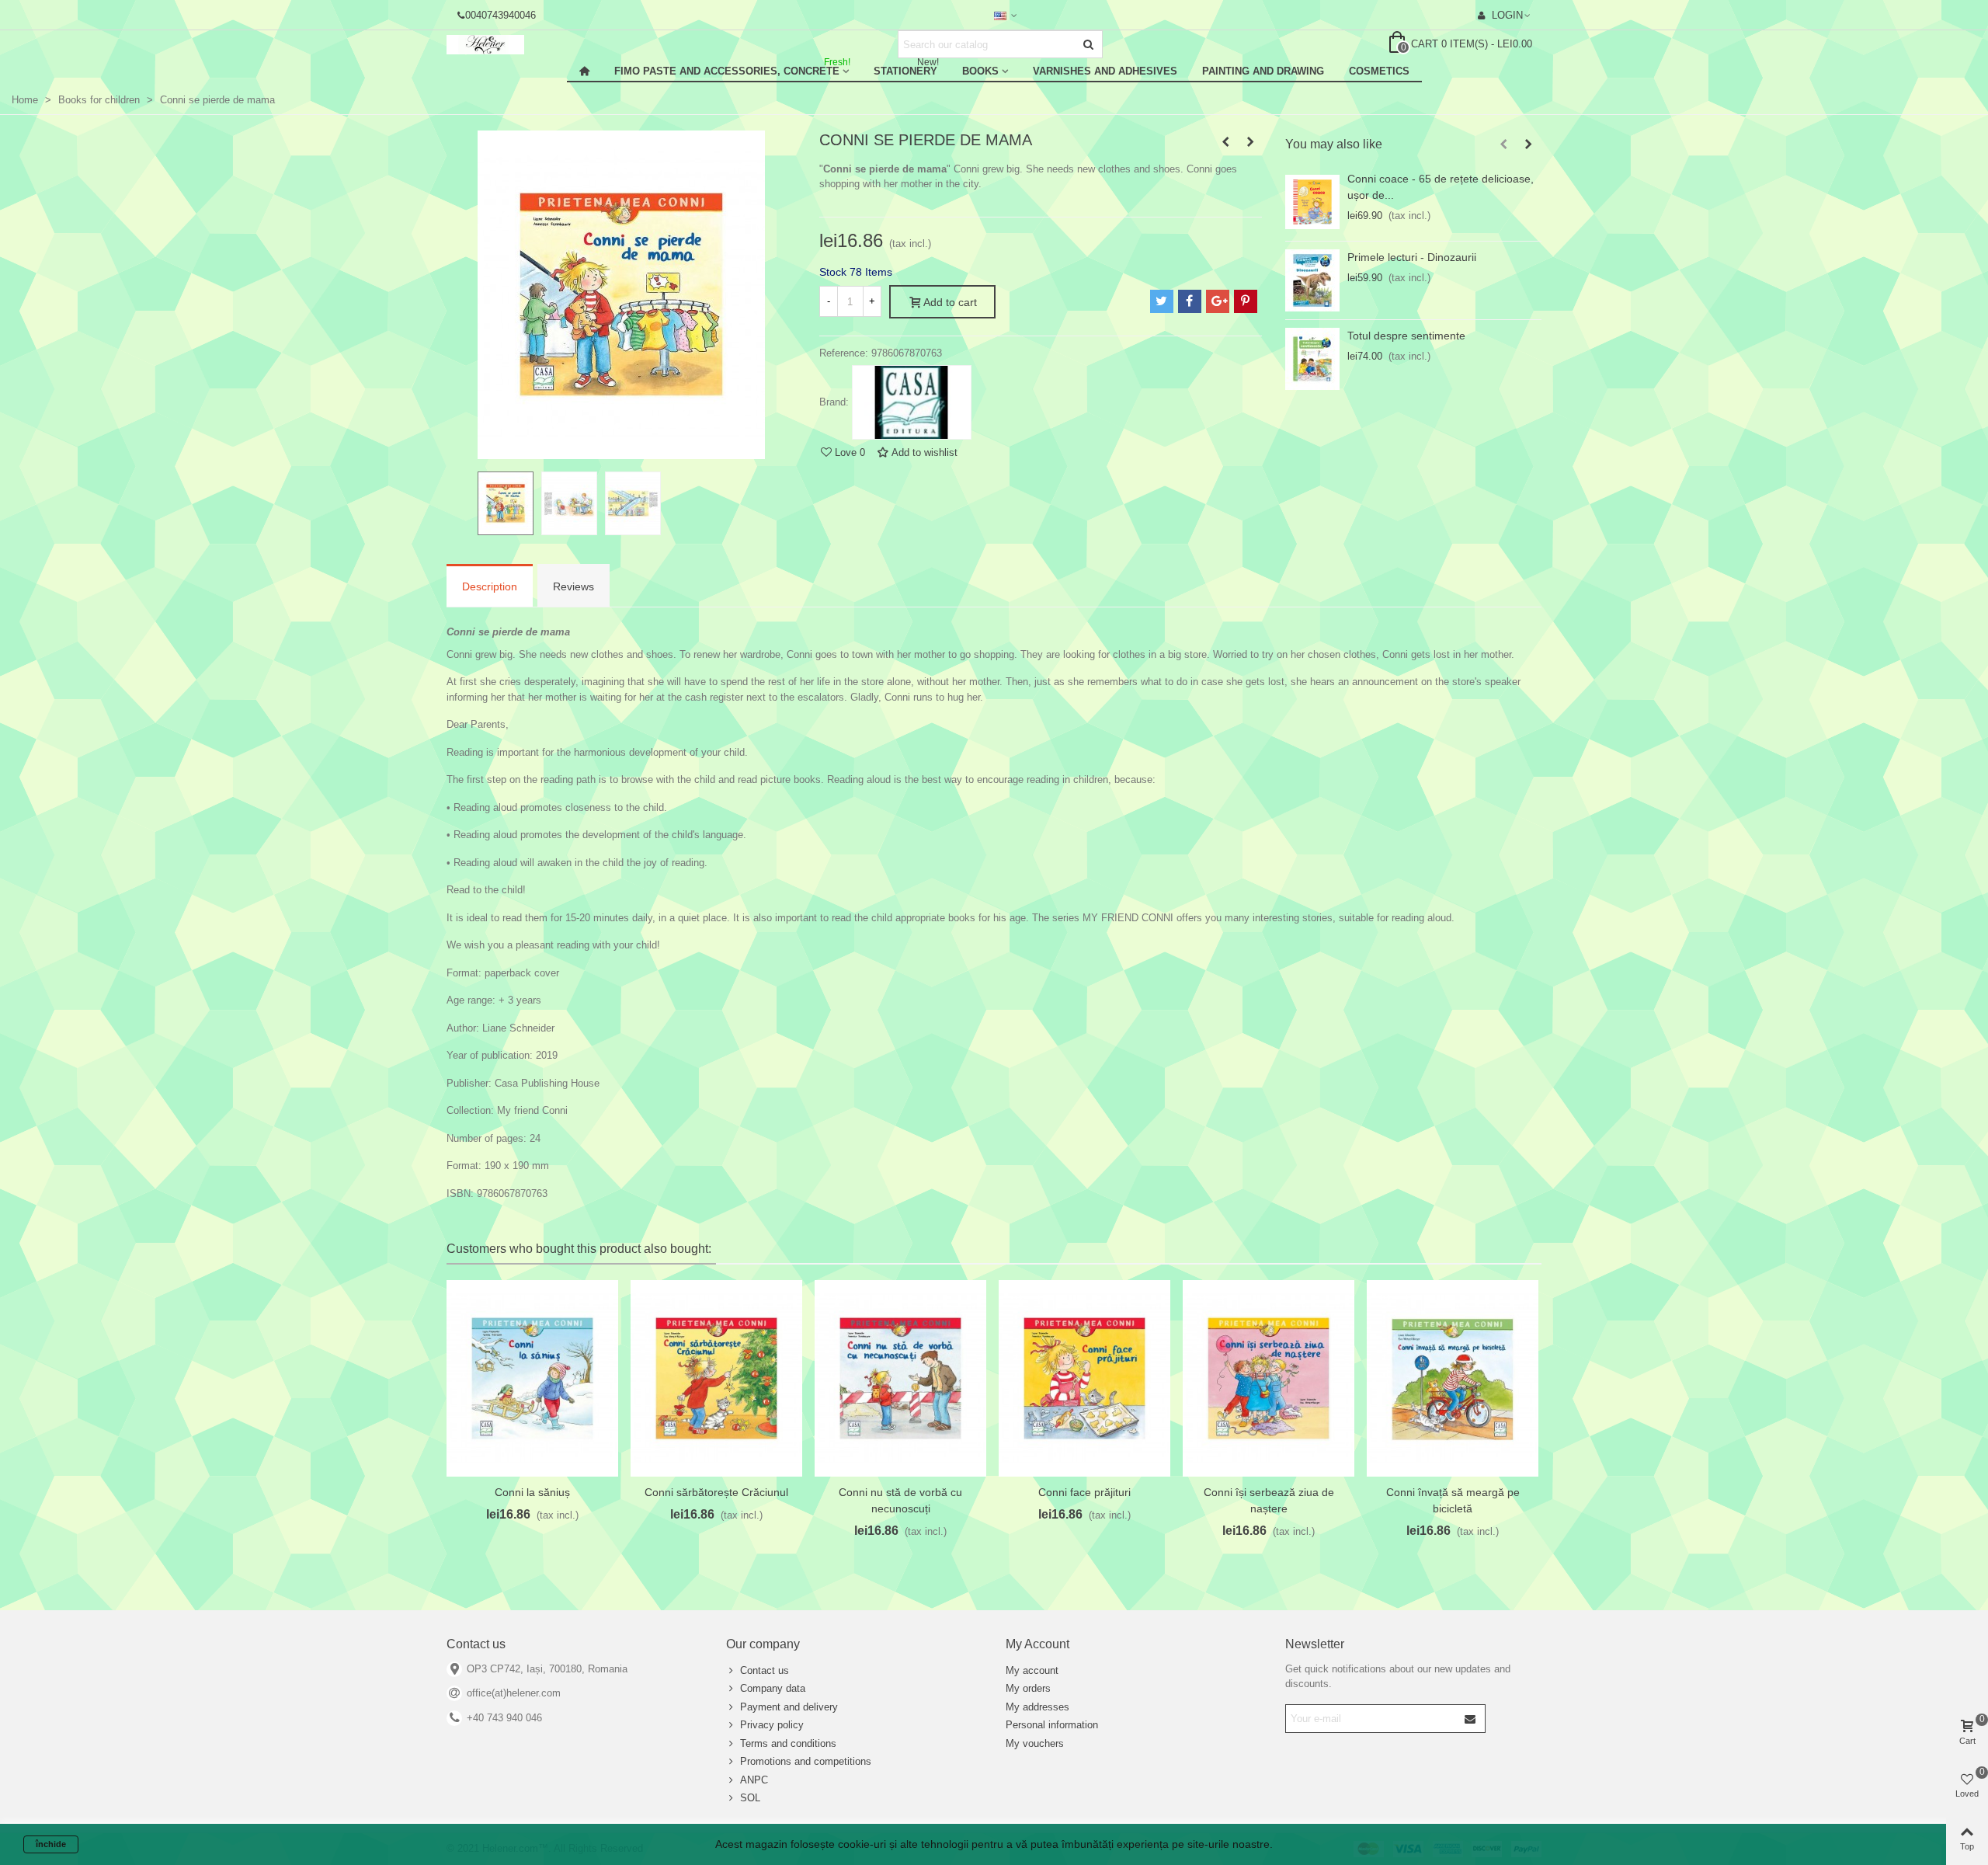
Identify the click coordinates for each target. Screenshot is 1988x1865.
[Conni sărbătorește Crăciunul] (716, 1378)
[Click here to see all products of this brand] (912, 402)
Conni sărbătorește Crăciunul (716, 1492)
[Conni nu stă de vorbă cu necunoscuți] (900, 1378)
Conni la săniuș (532, 1492)
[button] (1503, 144)
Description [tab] (490, 586)
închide (51, 1844)
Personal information (1052, 1725)
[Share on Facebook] (1190, 301)
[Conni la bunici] (1250, 142)
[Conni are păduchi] (1225, 142)
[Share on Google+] (1218, 301)
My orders (1028, 1688)
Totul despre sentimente (1406, 336)
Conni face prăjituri (1084, 1492)
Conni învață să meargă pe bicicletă (1453, 1500)
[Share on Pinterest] (1246, 301)
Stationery (906, 69)
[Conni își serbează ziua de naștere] (1269, 1378)
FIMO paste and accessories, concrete (732, 69)
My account (1032, 1670)
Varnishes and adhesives (1105, 71)
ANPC (754, 1780)
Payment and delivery (789, 1707)
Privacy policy (772, 1725)
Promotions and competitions (806, 1761)
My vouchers (1035, 1743)
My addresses (1037, 1707)
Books (980, 71)
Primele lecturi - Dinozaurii (1412, 257)
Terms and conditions (788, 1743)
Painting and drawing (1263, 71)
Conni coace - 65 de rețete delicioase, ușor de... (1441, 187)
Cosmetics (1379, 71)
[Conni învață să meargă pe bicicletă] (1453, 1378)
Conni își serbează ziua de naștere (1269, 1500)
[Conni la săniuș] (532, 1378)
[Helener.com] (532, 45)
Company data (773, 1688)
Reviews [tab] (573, 586)
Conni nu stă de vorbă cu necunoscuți (900, 1500)
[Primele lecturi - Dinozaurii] (1312, 280)
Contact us (765, 1670)
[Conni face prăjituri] (1084, 1378)
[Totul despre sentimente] (1312, 359)
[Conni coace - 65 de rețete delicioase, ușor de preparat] (1312, 202)
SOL (750, 1798)
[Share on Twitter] (1162, 301)
